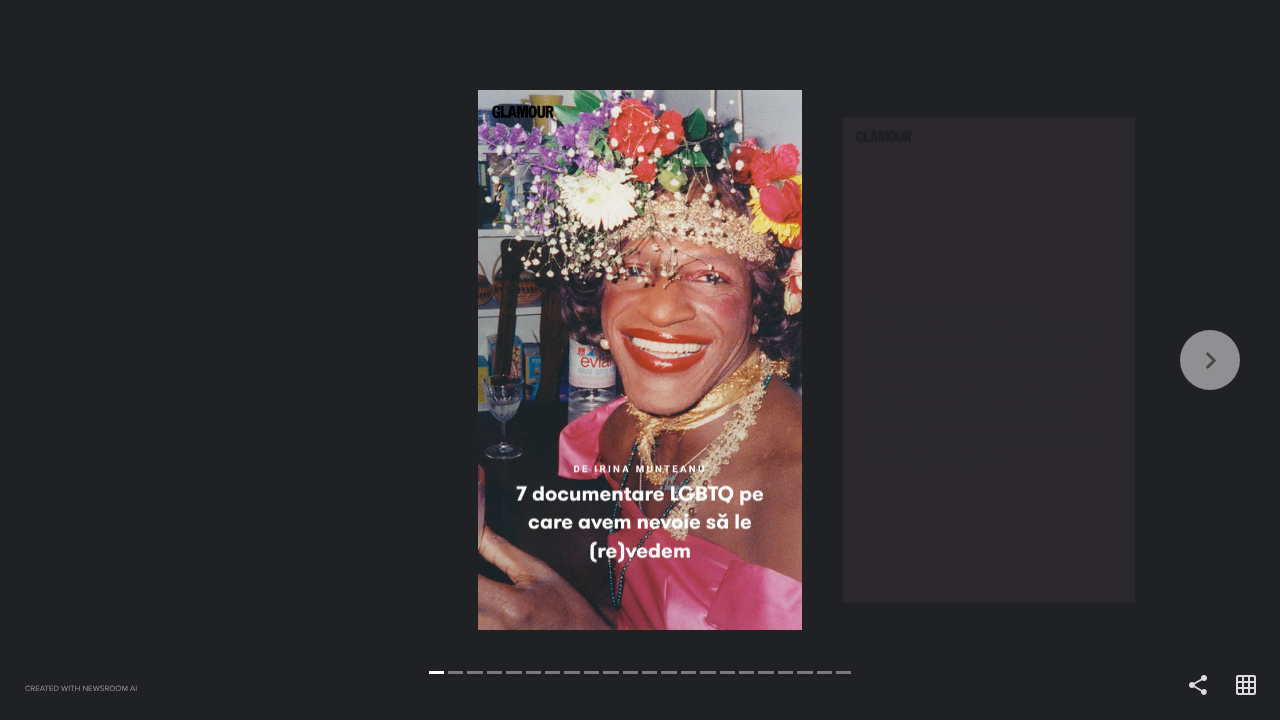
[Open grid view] (1246, 686)
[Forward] (960, 360)
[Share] (1198, 686)
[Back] (320, 360)
